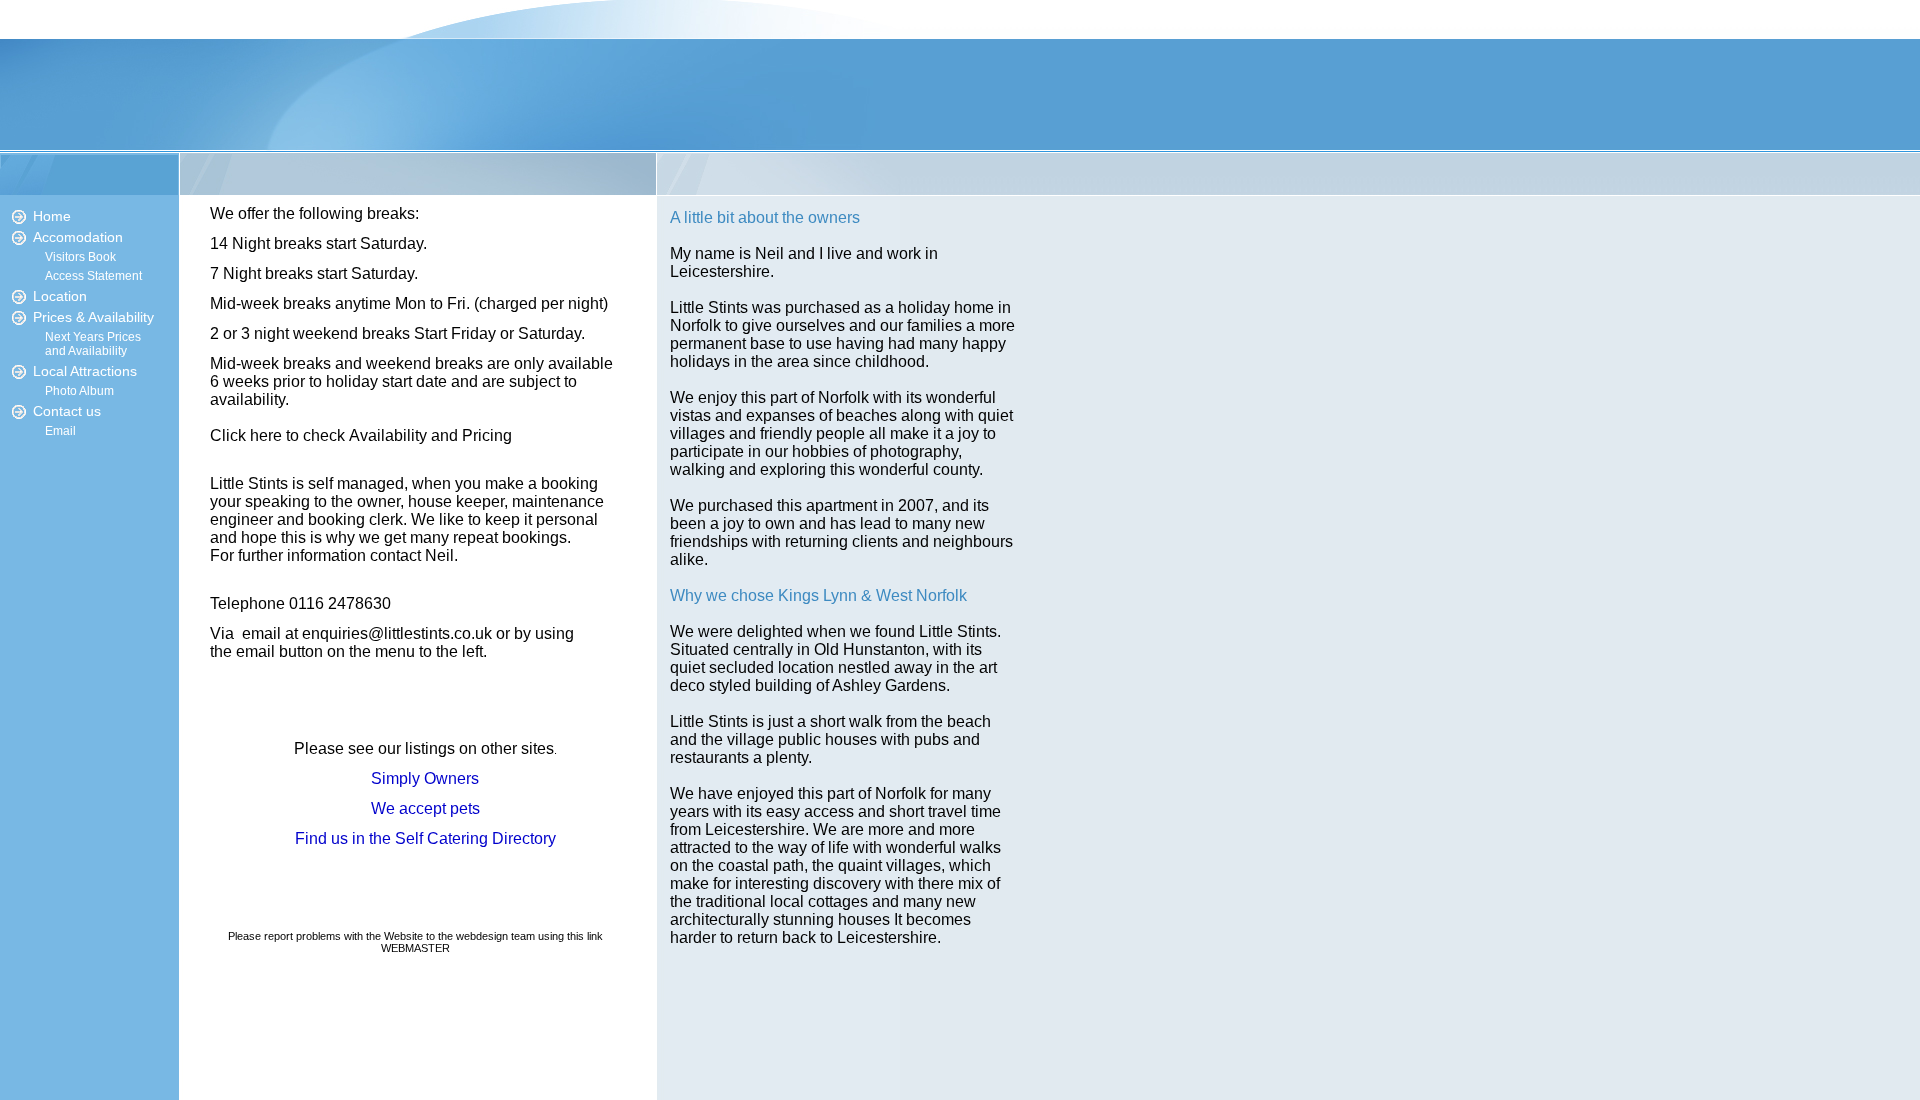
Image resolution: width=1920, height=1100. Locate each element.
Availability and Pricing (430, 435)
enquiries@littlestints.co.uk (397, 633)
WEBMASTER (415, 948)
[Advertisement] (90, 800)
